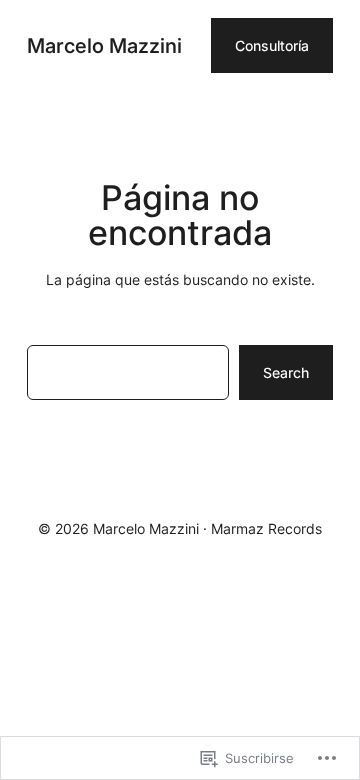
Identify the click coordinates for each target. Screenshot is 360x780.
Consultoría (272, 45)
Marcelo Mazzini (104, 45)
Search (286, 372)
